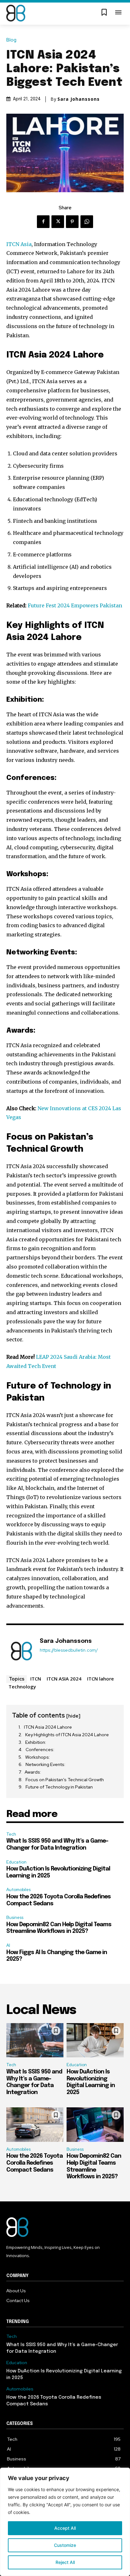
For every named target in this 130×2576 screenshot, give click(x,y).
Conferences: (40, 1750)
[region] (65, 2522)
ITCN (36, 1679)
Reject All (65, 2562)
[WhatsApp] (87, 222)
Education (16, 1862)
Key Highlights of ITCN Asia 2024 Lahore (67, 1735)
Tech (11, 1834)
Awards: (33, 1772)
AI (8, 1945)
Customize (65, 2545)
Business (15, 1918)
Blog (11, 40)
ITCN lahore (100, 1679)
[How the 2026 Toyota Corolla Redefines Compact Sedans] (35, 2125)
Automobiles (18, 1890)
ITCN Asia (19, 244)
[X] (58, 222)
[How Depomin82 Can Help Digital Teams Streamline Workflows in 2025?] (95, 2125)
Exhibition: (36, 1742)
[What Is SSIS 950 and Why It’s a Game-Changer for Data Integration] (35, 2040)
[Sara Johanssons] (21, 1651)
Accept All (65, 2528)
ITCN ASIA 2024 (64, 1679)
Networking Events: (46, 1764)
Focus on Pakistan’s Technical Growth (65, 1780)
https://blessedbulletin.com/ (69, 1650)
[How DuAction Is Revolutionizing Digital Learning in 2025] (95, 2040)
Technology (22, 1687)
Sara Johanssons (79, 99)
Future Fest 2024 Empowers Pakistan (75, 605)
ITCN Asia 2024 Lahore (48, 1727)
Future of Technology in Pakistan (59, 1787)
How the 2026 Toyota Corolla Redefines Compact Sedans (35, 2163)
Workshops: (38, 1757)
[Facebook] (43, 222)
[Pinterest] (72, 222)
